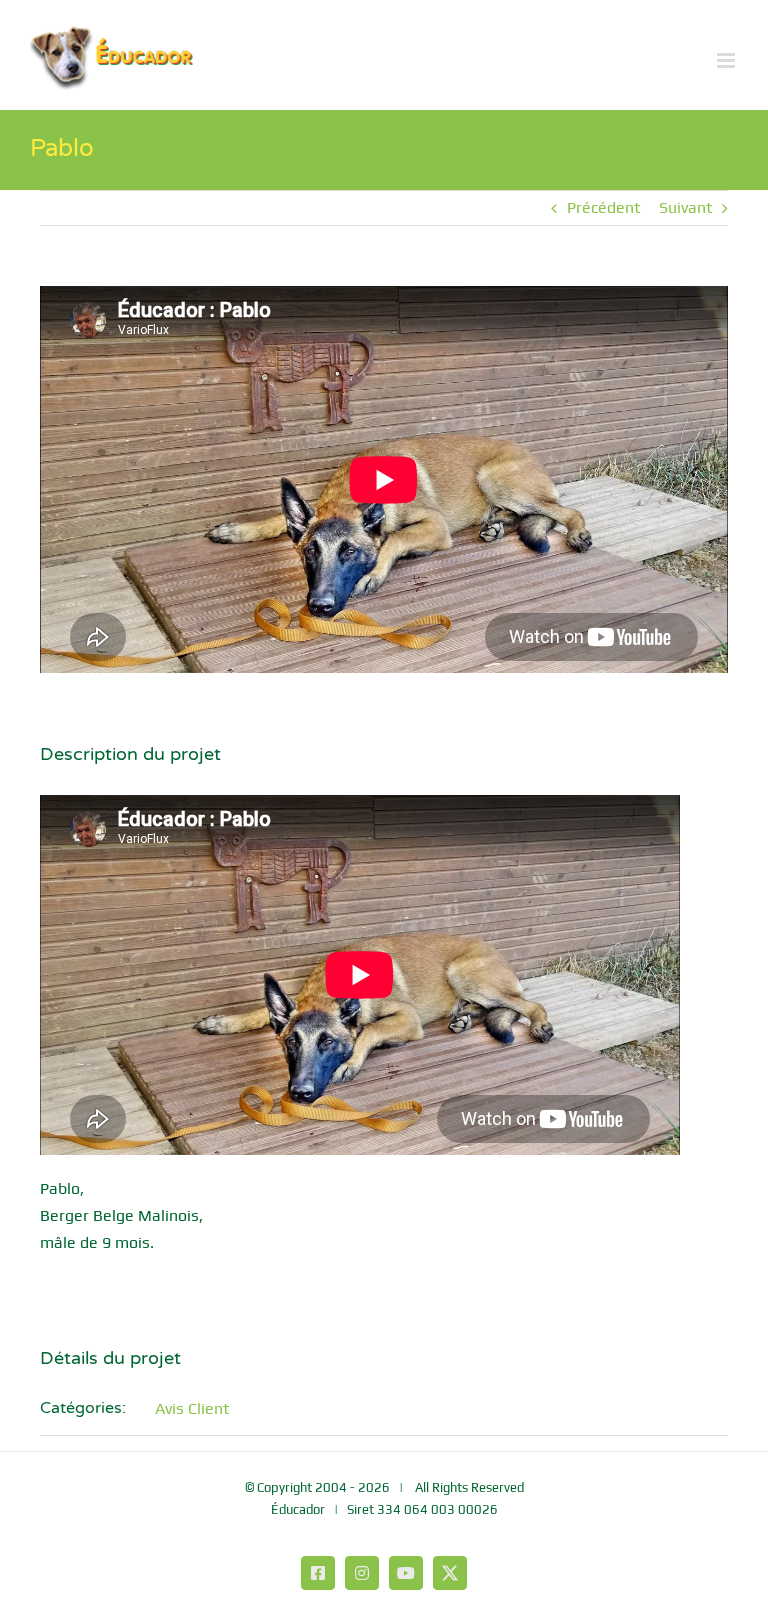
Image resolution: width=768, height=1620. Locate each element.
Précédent (603, 207)
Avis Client (192, 1408)
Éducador (298, 1509)
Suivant (685, 207)
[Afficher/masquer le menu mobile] (727, 60)
